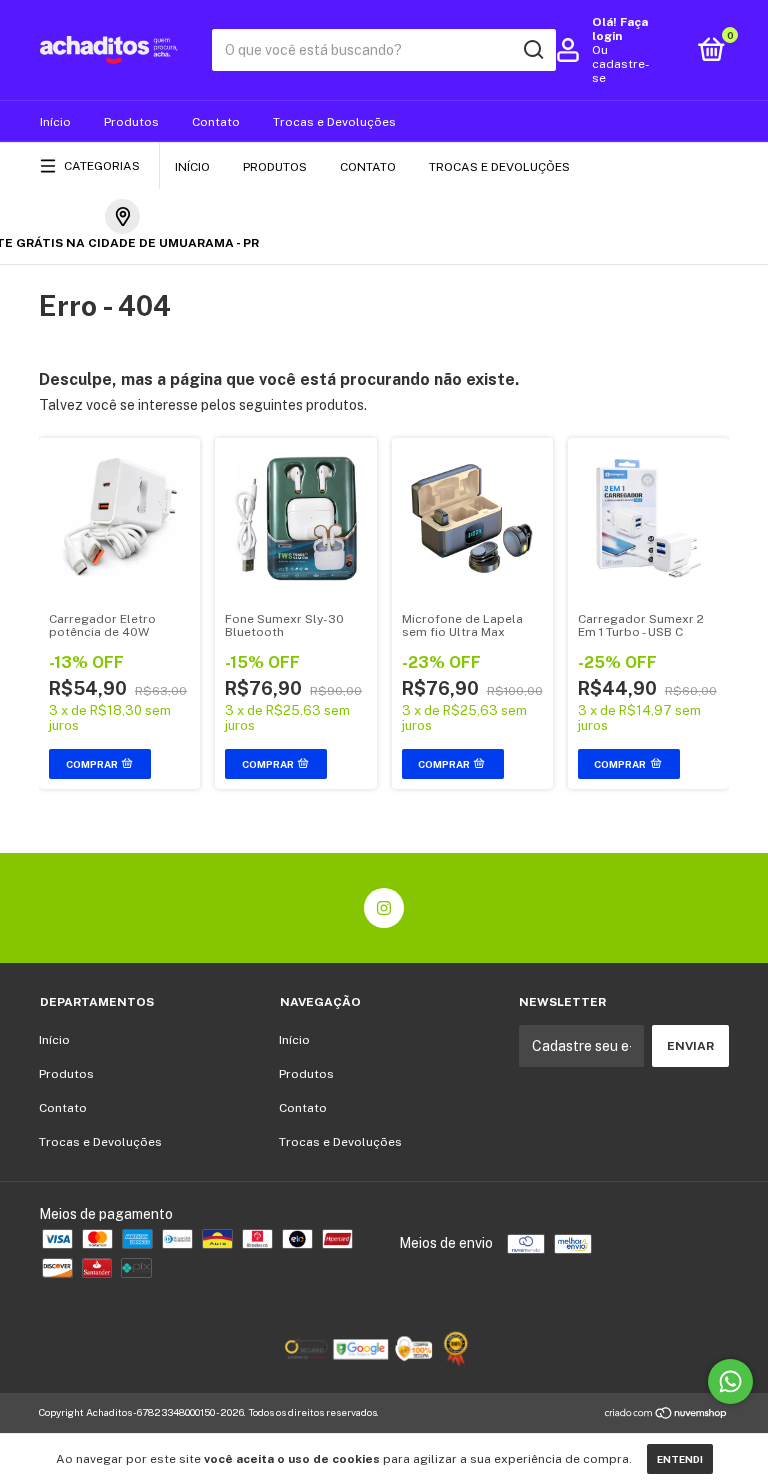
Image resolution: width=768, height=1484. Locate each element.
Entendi (680, 1459)
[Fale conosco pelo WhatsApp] (730, 1381)
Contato (216, 122)
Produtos (131, 122)
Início (55, 122)
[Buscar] (532, 50)
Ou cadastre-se (621, 64)
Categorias (102, 166)
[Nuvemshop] (666, 1415)
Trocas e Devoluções (334, 122)
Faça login (620, 29)
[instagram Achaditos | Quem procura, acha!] (384, 908)
